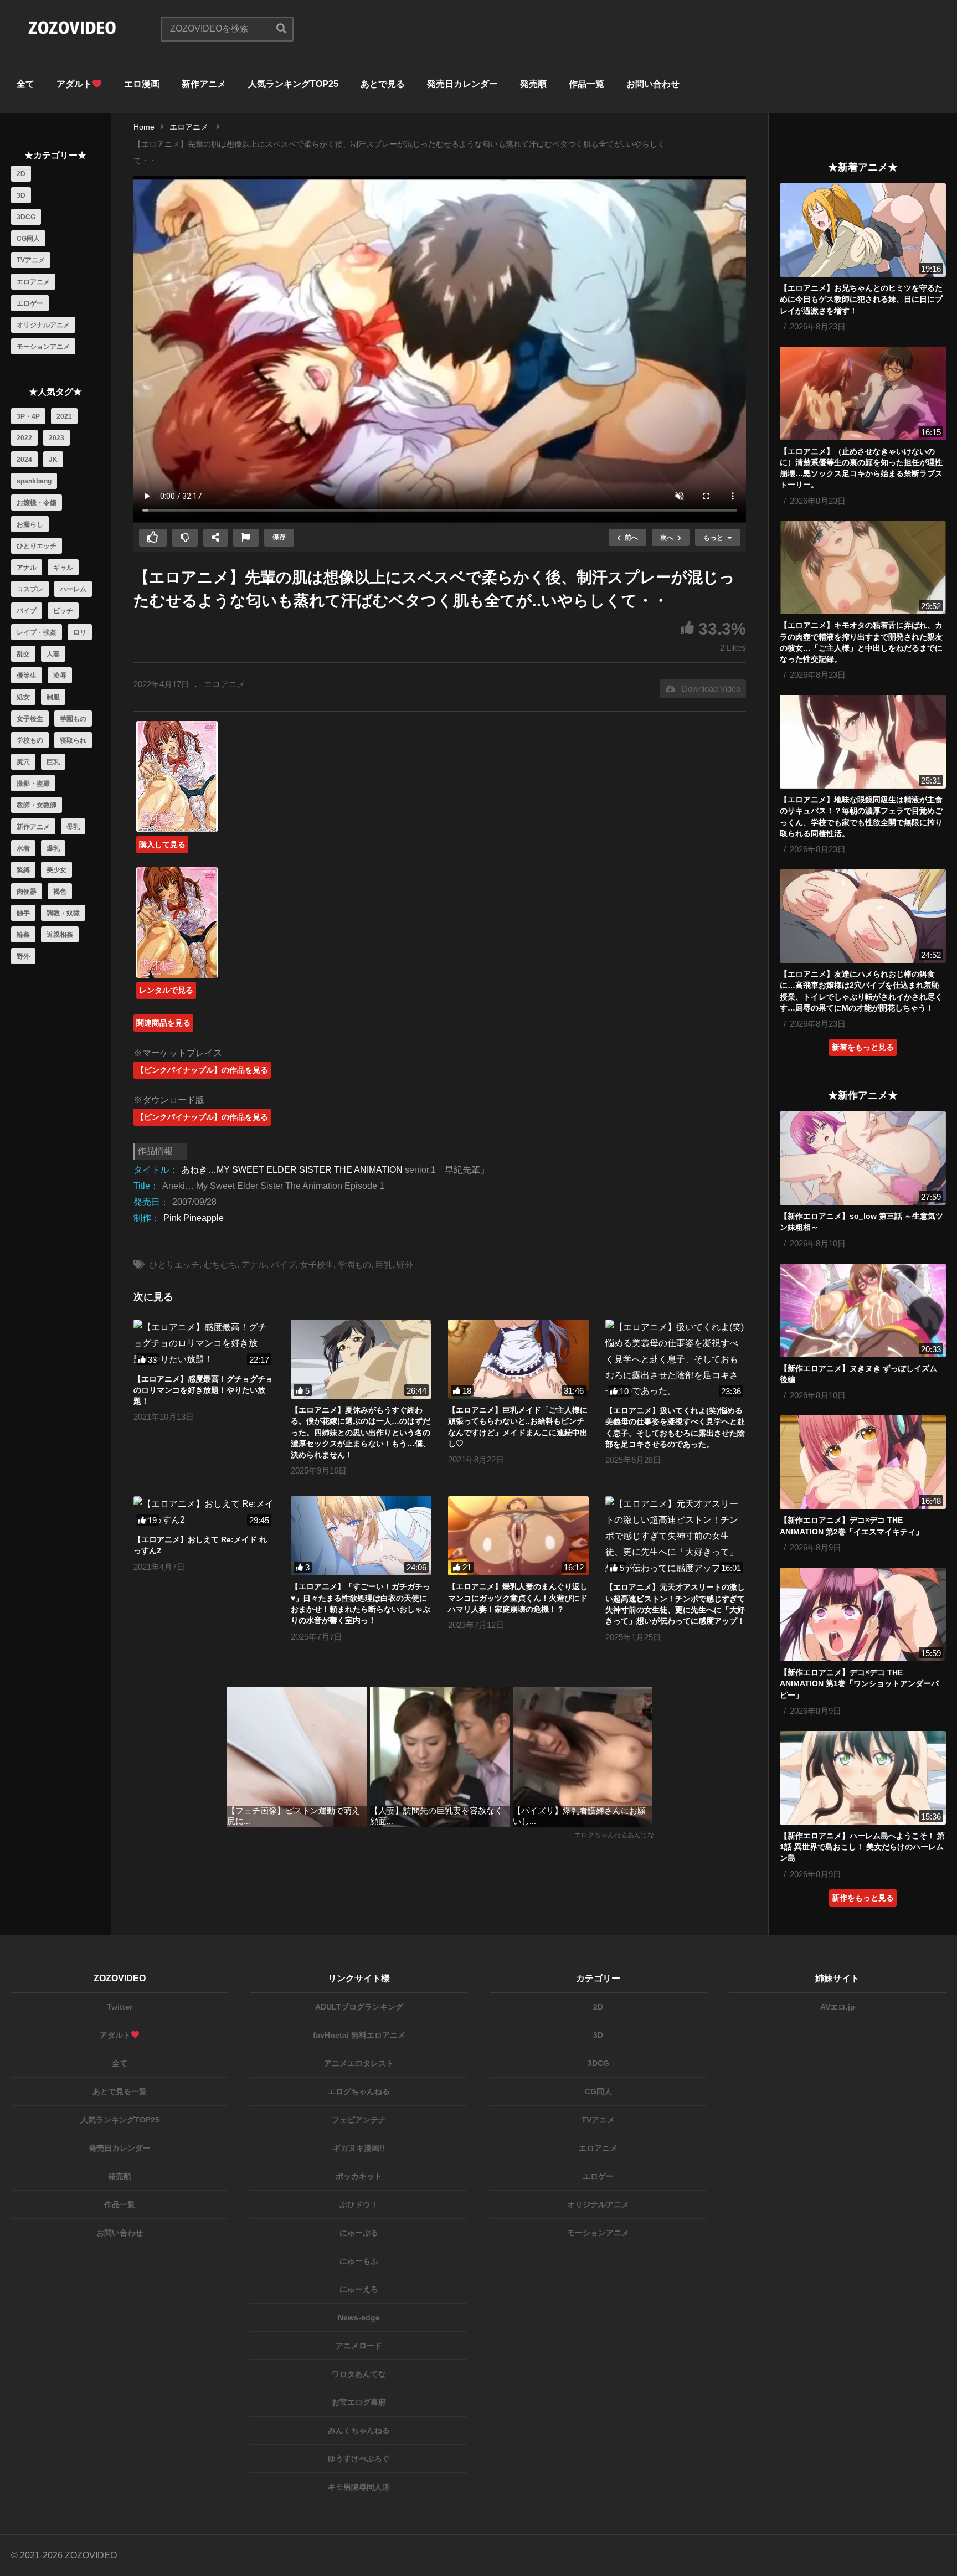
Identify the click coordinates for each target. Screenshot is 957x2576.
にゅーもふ (359, 2261)
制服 (53, 697)
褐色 (60, 892)
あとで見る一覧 (120, 2091)
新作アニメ (204, 84)
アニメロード (359, 2346)
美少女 (56, 870)
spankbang (34, 481)
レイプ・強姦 (37, 632)
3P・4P (28, 416)
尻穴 (23, 762)
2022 (24, 438)
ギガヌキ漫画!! (359, 2148)
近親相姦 (60, 935)
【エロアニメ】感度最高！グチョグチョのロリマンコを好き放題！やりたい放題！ (203, 1390)
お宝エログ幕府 (359, 2402)
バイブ (27, 611)
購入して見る (162, 844)
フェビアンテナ (359, 2120)
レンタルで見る (166, 990)
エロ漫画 (142, 84)
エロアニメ (33, 282)
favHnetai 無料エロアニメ (359, 2035)
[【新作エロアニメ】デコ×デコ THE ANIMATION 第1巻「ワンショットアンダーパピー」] (863, 1614)
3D (21, 195)
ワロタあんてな (359, 2374)
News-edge (359, 2317)
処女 (23, 697)
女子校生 (30, 719)
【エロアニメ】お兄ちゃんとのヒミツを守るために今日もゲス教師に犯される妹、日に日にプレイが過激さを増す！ (861, 299)
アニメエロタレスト (359, 2063)
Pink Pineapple (194, 1218)
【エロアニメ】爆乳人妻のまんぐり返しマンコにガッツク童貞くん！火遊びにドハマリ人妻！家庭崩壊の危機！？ (518, 1598)
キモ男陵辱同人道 (359, 2487)
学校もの (30, 740)
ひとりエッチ (37, 546)
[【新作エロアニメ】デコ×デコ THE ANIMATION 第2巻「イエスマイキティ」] (863, 1462)
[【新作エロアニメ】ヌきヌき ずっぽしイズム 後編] (863, 1310)
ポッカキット (359, 2176)
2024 (24, 460)
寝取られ (73, 740)
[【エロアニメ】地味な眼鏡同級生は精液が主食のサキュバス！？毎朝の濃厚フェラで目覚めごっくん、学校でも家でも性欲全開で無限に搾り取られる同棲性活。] (863, 742)
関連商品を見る (163, 1023)
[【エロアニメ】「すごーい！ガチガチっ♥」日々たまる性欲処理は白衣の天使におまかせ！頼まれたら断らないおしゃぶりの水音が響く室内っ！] (361, 1536)
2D (21, 174)
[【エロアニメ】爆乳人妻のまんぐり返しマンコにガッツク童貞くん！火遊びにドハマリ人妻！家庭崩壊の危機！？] (518, 1536)
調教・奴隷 (63, 913)
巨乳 (53, 762)
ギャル (63, 568)
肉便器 (27, 892)
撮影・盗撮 (33, 784)
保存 (279, 537)
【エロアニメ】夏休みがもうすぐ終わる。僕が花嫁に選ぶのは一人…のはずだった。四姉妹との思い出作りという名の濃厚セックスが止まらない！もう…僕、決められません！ (361, 1432)
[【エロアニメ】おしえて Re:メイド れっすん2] (204, 1512)
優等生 (27, 676)
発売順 (533, 84)
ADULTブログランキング (359, 2007)
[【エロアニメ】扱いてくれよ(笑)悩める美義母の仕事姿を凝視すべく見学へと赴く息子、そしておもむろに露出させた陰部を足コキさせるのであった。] (676, 1359)
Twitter (120, 2007)
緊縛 (23, 870)
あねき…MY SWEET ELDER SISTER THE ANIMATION (292, 1170)
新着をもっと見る (863, 1047)
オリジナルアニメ (43, 325)
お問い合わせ (653, 84)
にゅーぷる (359, 2233)
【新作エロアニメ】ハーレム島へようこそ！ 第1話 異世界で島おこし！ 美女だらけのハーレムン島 (862, 1847)
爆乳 (53, 848)
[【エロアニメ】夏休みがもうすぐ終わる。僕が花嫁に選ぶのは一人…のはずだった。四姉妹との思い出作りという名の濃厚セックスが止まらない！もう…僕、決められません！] (361, 1359)
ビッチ (63, 611)
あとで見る (383, 84)
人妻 (53, 654)
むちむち (220, 1264)
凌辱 (60, 676)
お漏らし (30, 524)
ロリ (80, 632)
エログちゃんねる (359, 2091)
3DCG (26, 217)
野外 (23, 956)
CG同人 (28, 239)
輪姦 (23, 935)
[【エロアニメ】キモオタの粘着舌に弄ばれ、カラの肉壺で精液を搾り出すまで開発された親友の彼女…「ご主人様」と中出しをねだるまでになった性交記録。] (863, 568)
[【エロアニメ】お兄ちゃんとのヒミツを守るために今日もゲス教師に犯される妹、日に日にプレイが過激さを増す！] (863, 230)
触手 (23, 913)
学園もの (73, 719)
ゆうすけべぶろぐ (359, 2459)
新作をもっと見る (863, 1898)
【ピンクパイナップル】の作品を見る (202, 1070)
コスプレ (30, 589)
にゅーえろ (359, 2289)
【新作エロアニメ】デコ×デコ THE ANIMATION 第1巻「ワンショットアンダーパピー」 (859, 1684)
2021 (64, 416)
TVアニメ (31, 260)
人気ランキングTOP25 (293, 84)
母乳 (73, 827)
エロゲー (30, 303)
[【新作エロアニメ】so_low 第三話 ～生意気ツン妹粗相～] (863, 1158)
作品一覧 (586, 84)
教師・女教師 (37, 805)
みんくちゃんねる (359, 2430)
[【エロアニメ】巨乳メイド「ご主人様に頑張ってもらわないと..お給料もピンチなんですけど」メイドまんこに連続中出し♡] (518, 1359)
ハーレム (73, 589)
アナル (27, 568)
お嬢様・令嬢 (37, 503)
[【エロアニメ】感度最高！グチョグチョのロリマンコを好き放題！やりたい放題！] (204, 1343)
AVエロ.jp (838, 2007)
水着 (23, 848)
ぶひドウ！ (359, 2204)
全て (25, 84)
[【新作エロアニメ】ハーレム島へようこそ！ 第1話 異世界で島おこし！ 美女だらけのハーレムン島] (863, 1778)
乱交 (23, 654)
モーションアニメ (43, 347)
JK (53, 460)
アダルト (74, 84)
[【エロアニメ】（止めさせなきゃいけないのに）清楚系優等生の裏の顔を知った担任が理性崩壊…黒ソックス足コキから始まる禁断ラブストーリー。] (863, 393)
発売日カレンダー (462, 84)
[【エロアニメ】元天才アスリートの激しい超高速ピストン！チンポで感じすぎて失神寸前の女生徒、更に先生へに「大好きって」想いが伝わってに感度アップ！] (676, 1536)
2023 (56, 438)
